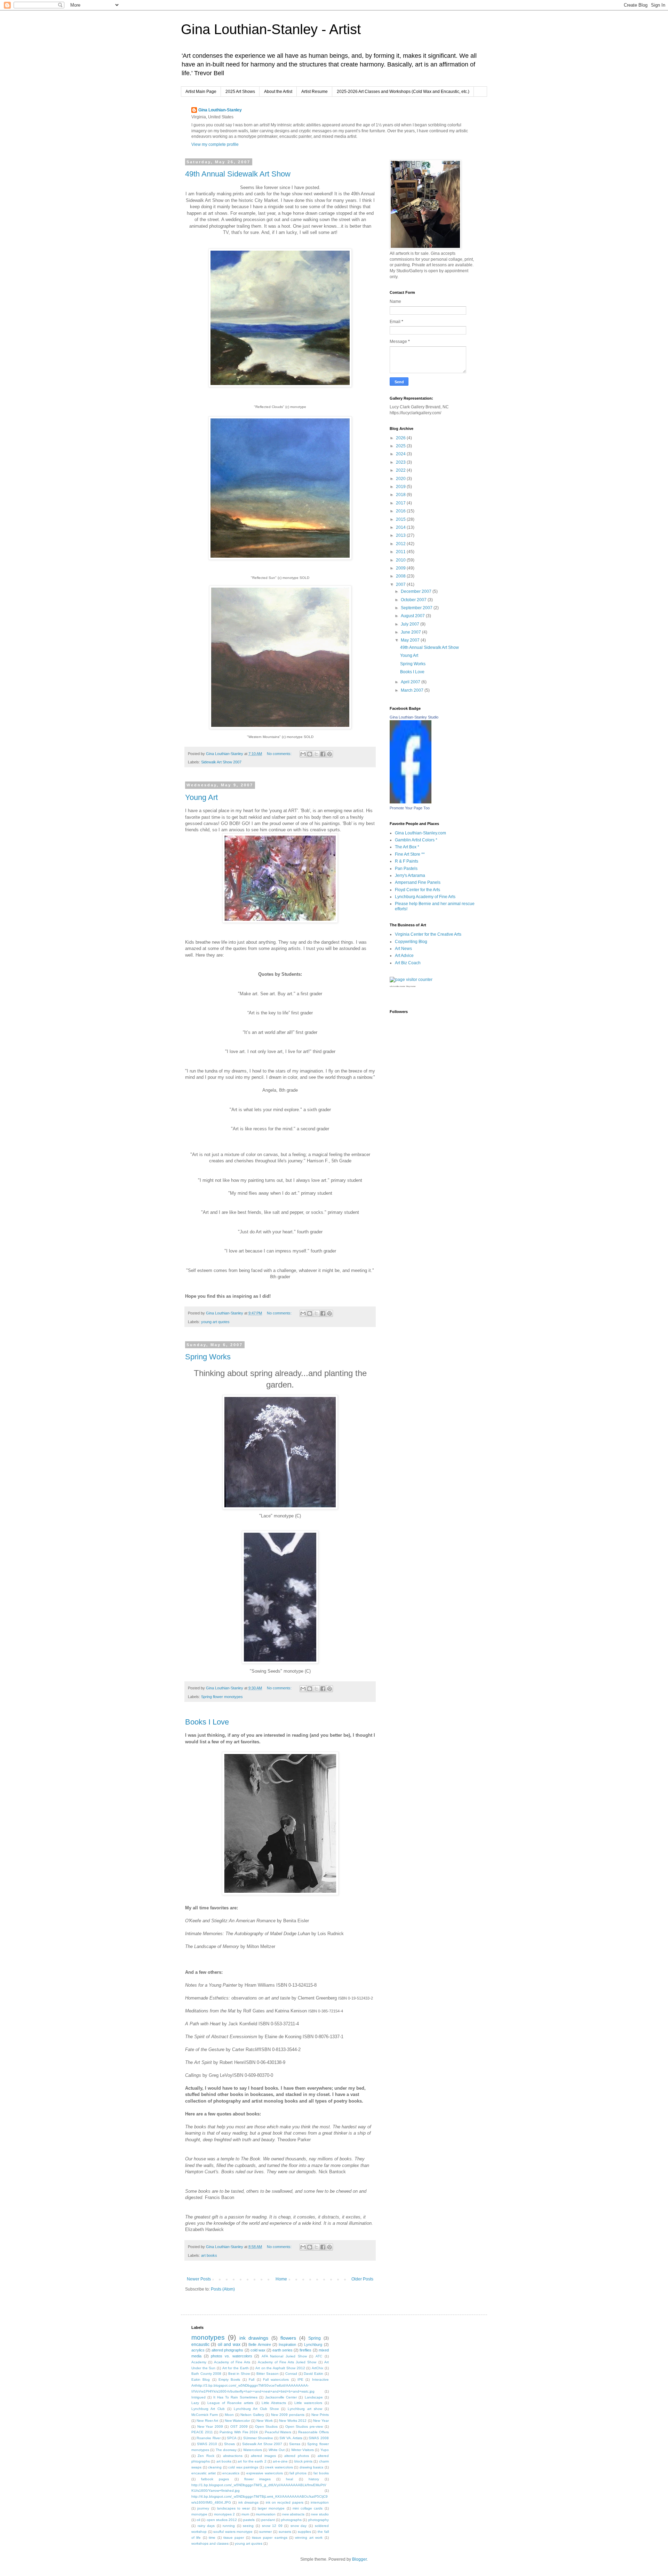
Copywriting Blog (411, 942)
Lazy (195, 2403)
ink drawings (254, 2338)
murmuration (266, 2514)
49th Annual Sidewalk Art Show (238, 174)
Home (281, 2279)
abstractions (233, 2456)
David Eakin (313, 2374)
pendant (268, 2520)
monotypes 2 (224, 2514)
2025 (401, 446)
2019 (401, 487)
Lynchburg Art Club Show (256, 2409)
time (212, 2538)
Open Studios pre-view (304, 2426)
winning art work (309, 2538)
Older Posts (362, 2279)
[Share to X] (316, 754)
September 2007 (417, 608)
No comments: (280, 754)
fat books (321, 2473)
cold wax (258, 2350)
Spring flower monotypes (222, 1697)
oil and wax (229, 2345)
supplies (304, 2532)
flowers (288, 2338)
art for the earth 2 (252, 2461)
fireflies (305, 2350)
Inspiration (287, 2345)
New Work (264, 2421)
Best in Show (239, 2374)
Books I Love (207, 1722)
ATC (319, 2356)
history (314, 2479)
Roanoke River (208, 2438)
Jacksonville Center (281, 2397)
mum (245, 2514)
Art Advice (404, 956)
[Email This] (303, 754)
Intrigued (198, 2397)
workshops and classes (210, 2543)
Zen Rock (206, 2456)
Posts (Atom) (223, 2289)
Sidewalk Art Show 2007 (221, 762)
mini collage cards (308, 2508)
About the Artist (278, 92)
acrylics (198, 2350)
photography (319, 2520)
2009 (401, 568)
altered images (263, 2456)
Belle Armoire (260, 2345)
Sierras (295, 2444)
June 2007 (411, 632)
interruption (320, 2502)
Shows (229, 2444)
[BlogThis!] (310, 754)
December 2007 (417, 591)
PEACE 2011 (202, 2432)
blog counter (411, 986)
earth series (283, 2350)
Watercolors (253, 2450)
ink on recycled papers (285, 2502)
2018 (401, 495)
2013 (401, 535)
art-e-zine (280, 2461)
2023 (401, 462)
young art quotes (215, 1322)
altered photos (296, 2456)
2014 (401, 527)
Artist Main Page (201, 92)
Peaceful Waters (278, 2432)
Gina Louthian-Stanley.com (420, 833)
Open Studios (267, 2426)
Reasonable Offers (313, 2432)
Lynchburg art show (305, 2409)
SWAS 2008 (319, 2438)
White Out (277, 2450)
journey (203, 2508)
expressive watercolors (265, 2473)
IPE (300, 2379)
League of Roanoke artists (230, 2403)
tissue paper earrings (270, 2538)
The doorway (226, 2450)
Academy (199, 2362)
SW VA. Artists (291, 2438)
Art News (403, 949)
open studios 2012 (222, 2520)
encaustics (231, 2473)
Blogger (359, 2559)
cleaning (215, 2467)
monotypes (208, 2337)
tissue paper (234, 2538)
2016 (401, 511)
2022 (401, 470)
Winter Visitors (303, 2450)
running (229, 2526)
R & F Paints (407, 861)
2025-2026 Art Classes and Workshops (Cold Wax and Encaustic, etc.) (403, 92)
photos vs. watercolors (231, 2356)
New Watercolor (237, 2421)
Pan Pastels (406, 869)
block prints (303, 2461)
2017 (401, 503)
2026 (401, 438)
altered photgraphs (227, 2350)
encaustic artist (204, 2473)
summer (265, 2532)
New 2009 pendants (288, 2415)
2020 (401, 479)
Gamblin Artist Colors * (416, 840)
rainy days (206, 2526)
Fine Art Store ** (410, 854)
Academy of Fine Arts (232, 2362)
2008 (401, 576)
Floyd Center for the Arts (417, 890)
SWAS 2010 (207, 2444)
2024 (401, 454)
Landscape (314, 2397)
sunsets (285, 2532)
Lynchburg (313, 2345)
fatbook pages (215, 2479)
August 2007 (413, 616)
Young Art (201, 797)
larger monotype (271, 2508)
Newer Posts (199, 2279)
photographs (291, 2520)
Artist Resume (315, 92)
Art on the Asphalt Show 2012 (280, 2368)
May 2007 (411, 640)
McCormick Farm (205, 2415)
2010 (401, 560)
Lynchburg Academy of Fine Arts (425, 897)
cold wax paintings (243, 2467)
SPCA (232, 2438)
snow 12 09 (272, 2526)
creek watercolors (279, 2467)
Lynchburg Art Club (208, 2409)
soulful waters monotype (233, 2532)
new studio (320, 2514)
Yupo (325, 2450)
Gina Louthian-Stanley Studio (414, 717)
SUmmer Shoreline (258, 2438)
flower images (257, 2479)
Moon (229, 2415)
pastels (249, 2520)
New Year (321, 2421)
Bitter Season (268, 2374)
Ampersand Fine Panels (418, 882)
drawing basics (312, 2467)
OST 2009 (239, 2426)
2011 (401, 552)
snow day (299, 2526)
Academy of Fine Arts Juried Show (287, 2362)
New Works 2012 (293, 2421)
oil (198, 2520)
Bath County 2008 (206, 2374)
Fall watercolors (276, 2379)
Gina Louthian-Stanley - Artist (271, 29)
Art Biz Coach (408, 963)
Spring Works (208, 1357)
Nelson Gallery (252, 2415)
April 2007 (411, 682)
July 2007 (411, 624)
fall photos (298, 2473)
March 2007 (413, 690)
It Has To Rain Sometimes (235, 2397)
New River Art (207, 2421)
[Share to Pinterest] (329, 754)
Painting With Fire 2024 (239, 2432)
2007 (401, 584)
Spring (315, 2338)
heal (289, 2479)
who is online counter (397, 986)
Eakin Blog (201, 2379)
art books (209, 2255)
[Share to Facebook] (323, 754)
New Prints (320, 2415)
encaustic (200, 2345)
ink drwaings (248, 2502)
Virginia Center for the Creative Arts (428, 934)
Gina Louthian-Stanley (220, 110)
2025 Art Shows (240, 92)
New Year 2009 (210, 2426)
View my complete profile (215, 144)
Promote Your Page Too (410, 808)
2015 (401, 519)
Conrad (291, 2374)
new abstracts (293, 2514)
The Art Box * (407, 847)
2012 (401, 544)
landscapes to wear (234, 2508)
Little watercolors (308, 2403)
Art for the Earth (236, 2368)
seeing (248, 2526)
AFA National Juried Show (284, 2356)
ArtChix (317, 2368)
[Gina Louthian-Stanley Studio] (411, 802)
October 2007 (414, 600)
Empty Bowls (229, 2379)
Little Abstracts (274, 2403)
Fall (252, 2379)
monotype (199, 2514)
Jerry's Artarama (410, 875)
